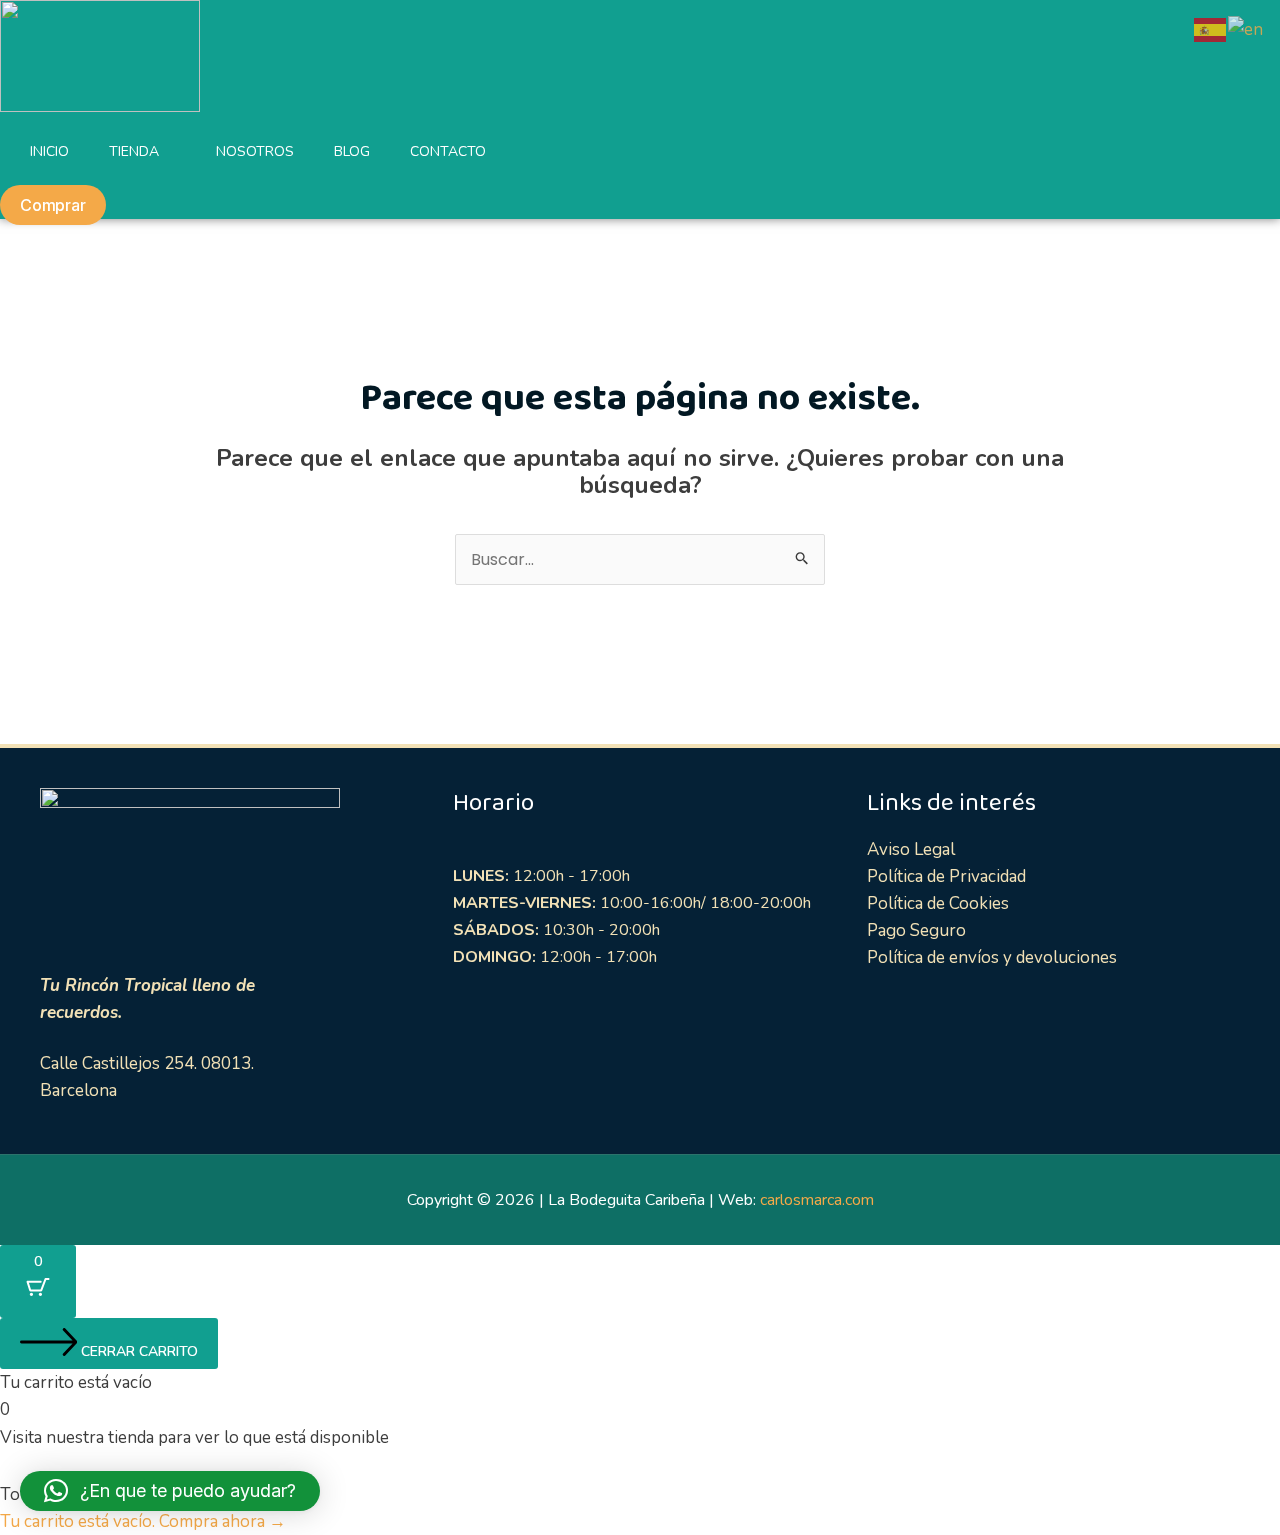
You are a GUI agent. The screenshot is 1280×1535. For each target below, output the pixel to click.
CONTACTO (448, 151)
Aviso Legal (911, 849)
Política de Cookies (938, 903)
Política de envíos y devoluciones (992, 957)
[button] (170, 1491)
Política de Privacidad (946, 876)
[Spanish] (1211, 28)
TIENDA (134, 151)
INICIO (49, 151)
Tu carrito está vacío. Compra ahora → (143, 1521)
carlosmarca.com (817, 1200)
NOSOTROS (255, 151)
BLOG (352, 151)
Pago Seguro (916, 930)
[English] (1246, 28)
